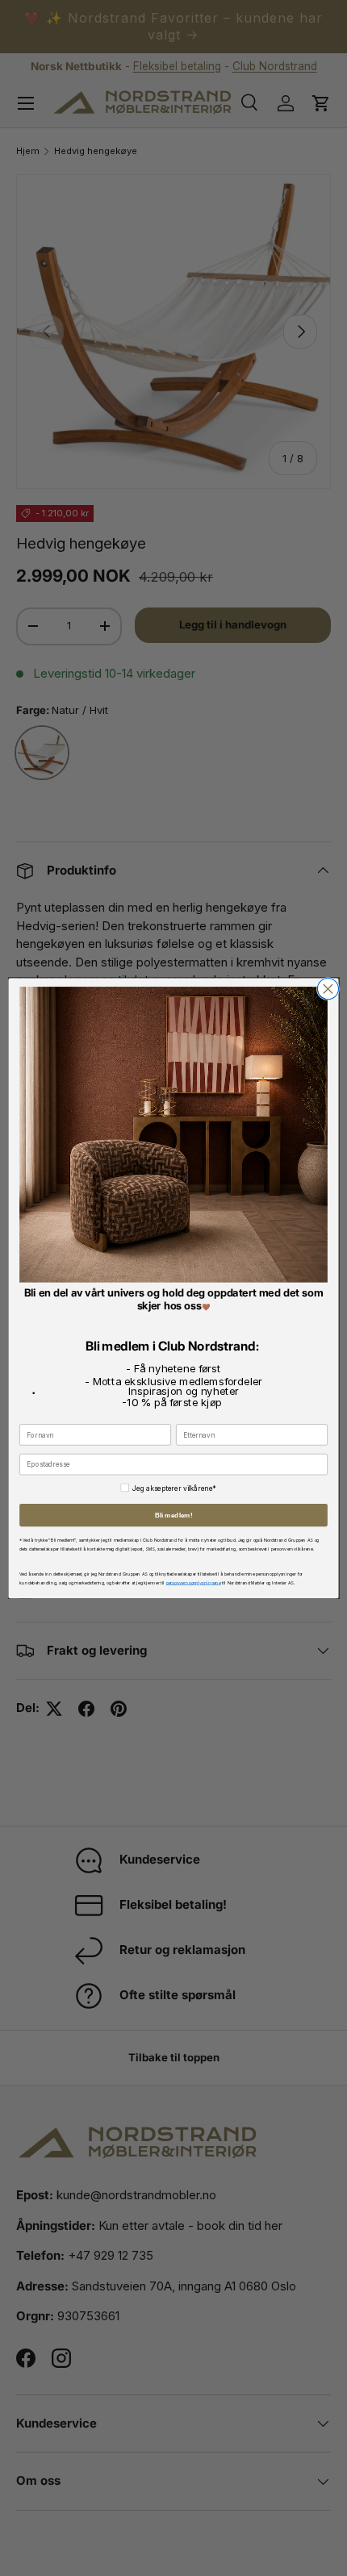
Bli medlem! (174, 1515)
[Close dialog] (328, 988)
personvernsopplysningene (194, 1582)
